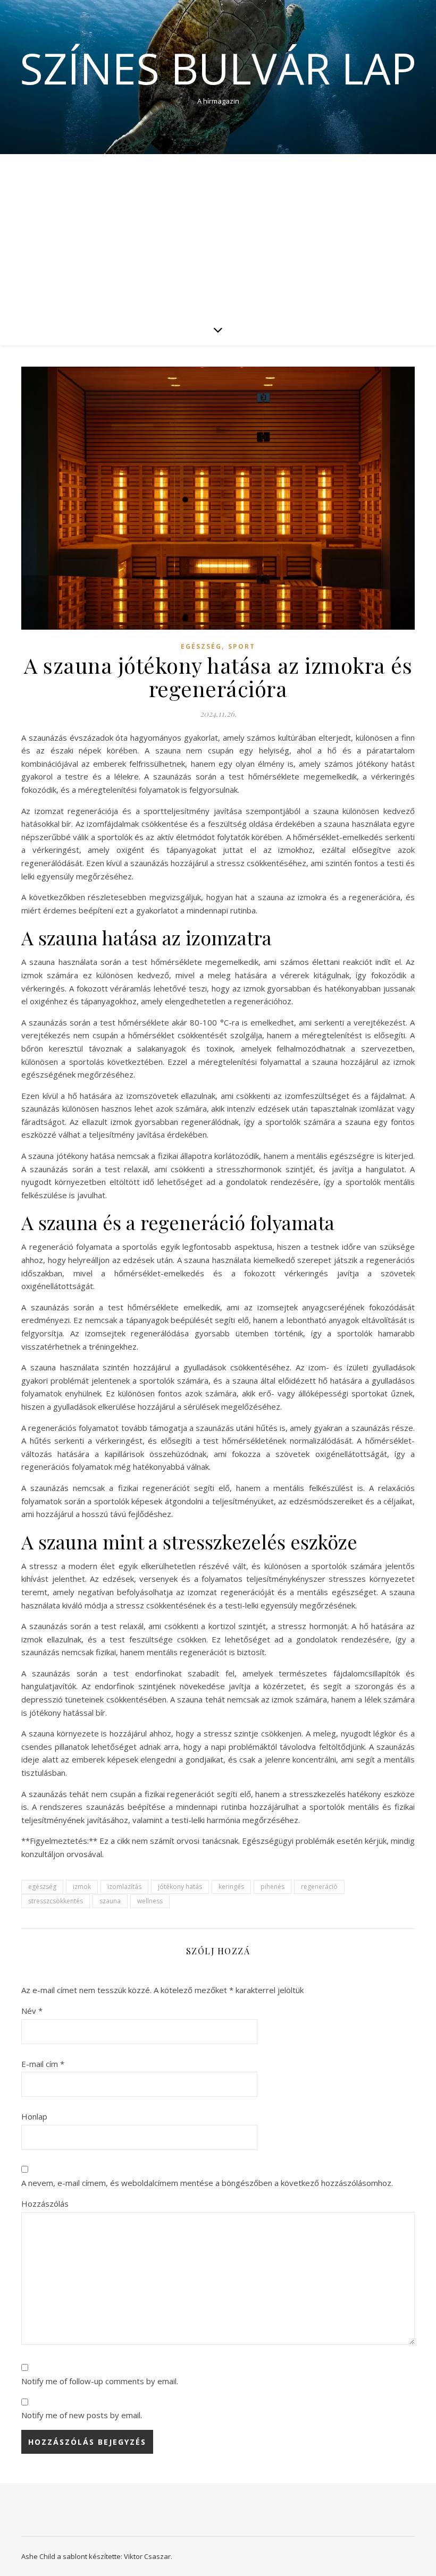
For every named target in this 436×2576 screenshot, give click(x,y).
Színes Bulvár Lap (218, 68)
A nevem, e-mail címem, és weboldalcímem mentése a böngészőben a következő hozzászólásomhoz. (207, 2183)
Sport (242, 646)
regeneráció (319, 1887)
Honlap (34, 2116)
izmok (82, 1887)
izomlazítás (124, 1887)
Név (32, 2011)
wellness (150, 1901)
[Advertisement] (218, 234)
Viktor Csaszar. (148, 2556)
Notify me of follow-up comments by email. (100, 2381)
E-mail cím (43, 2064)
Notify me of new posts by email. (82, 2415)
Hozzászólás (45, 2204)
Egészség (201, 646)
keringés (231, 1887)
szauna (110, 1901)
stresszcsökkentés (56, 1901)
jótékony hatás (180, 1887)
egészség (42, 1887)
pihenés (272, 1887)
